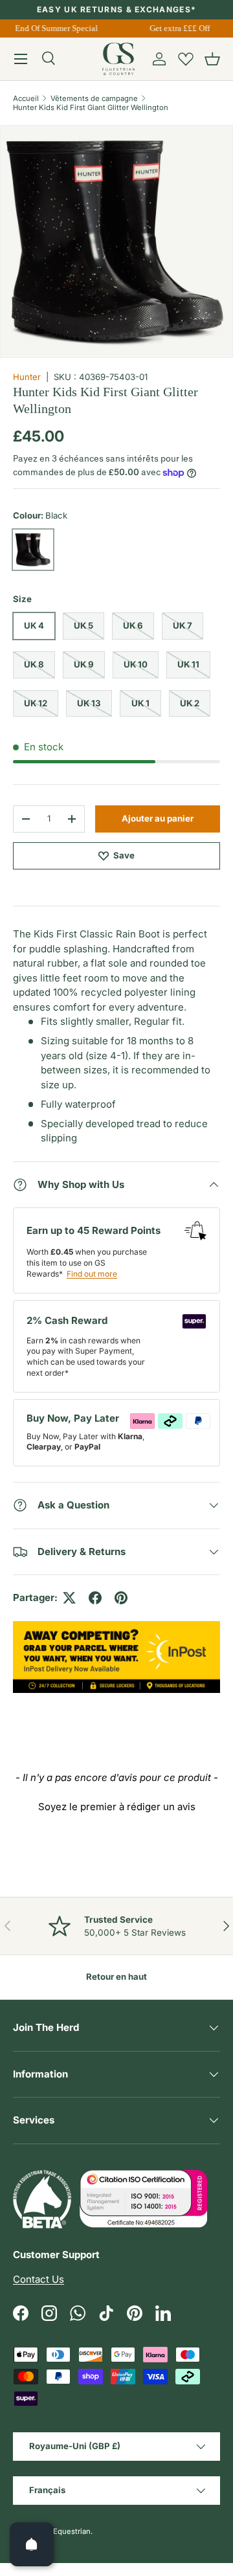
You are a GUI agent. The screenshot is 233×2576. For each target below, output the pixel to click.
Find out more (92, 1274)
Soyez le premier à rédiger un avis (117, 1807)
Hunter (27, 377)
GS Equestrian (66, 2531)
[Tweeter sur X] (69, 1598)
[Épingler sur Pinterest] (121, 1598)
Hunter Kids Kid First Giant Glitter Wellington (91, 107)
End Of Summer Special (54, 28)
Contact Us (39, 2279)
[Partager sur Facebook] (95, 1598)
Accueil (26, 98)
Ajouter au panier (158, 818)
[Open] (32, 2544)
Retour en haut (116, 1977)
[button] (212, 59)
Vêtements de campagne (94, 98)
